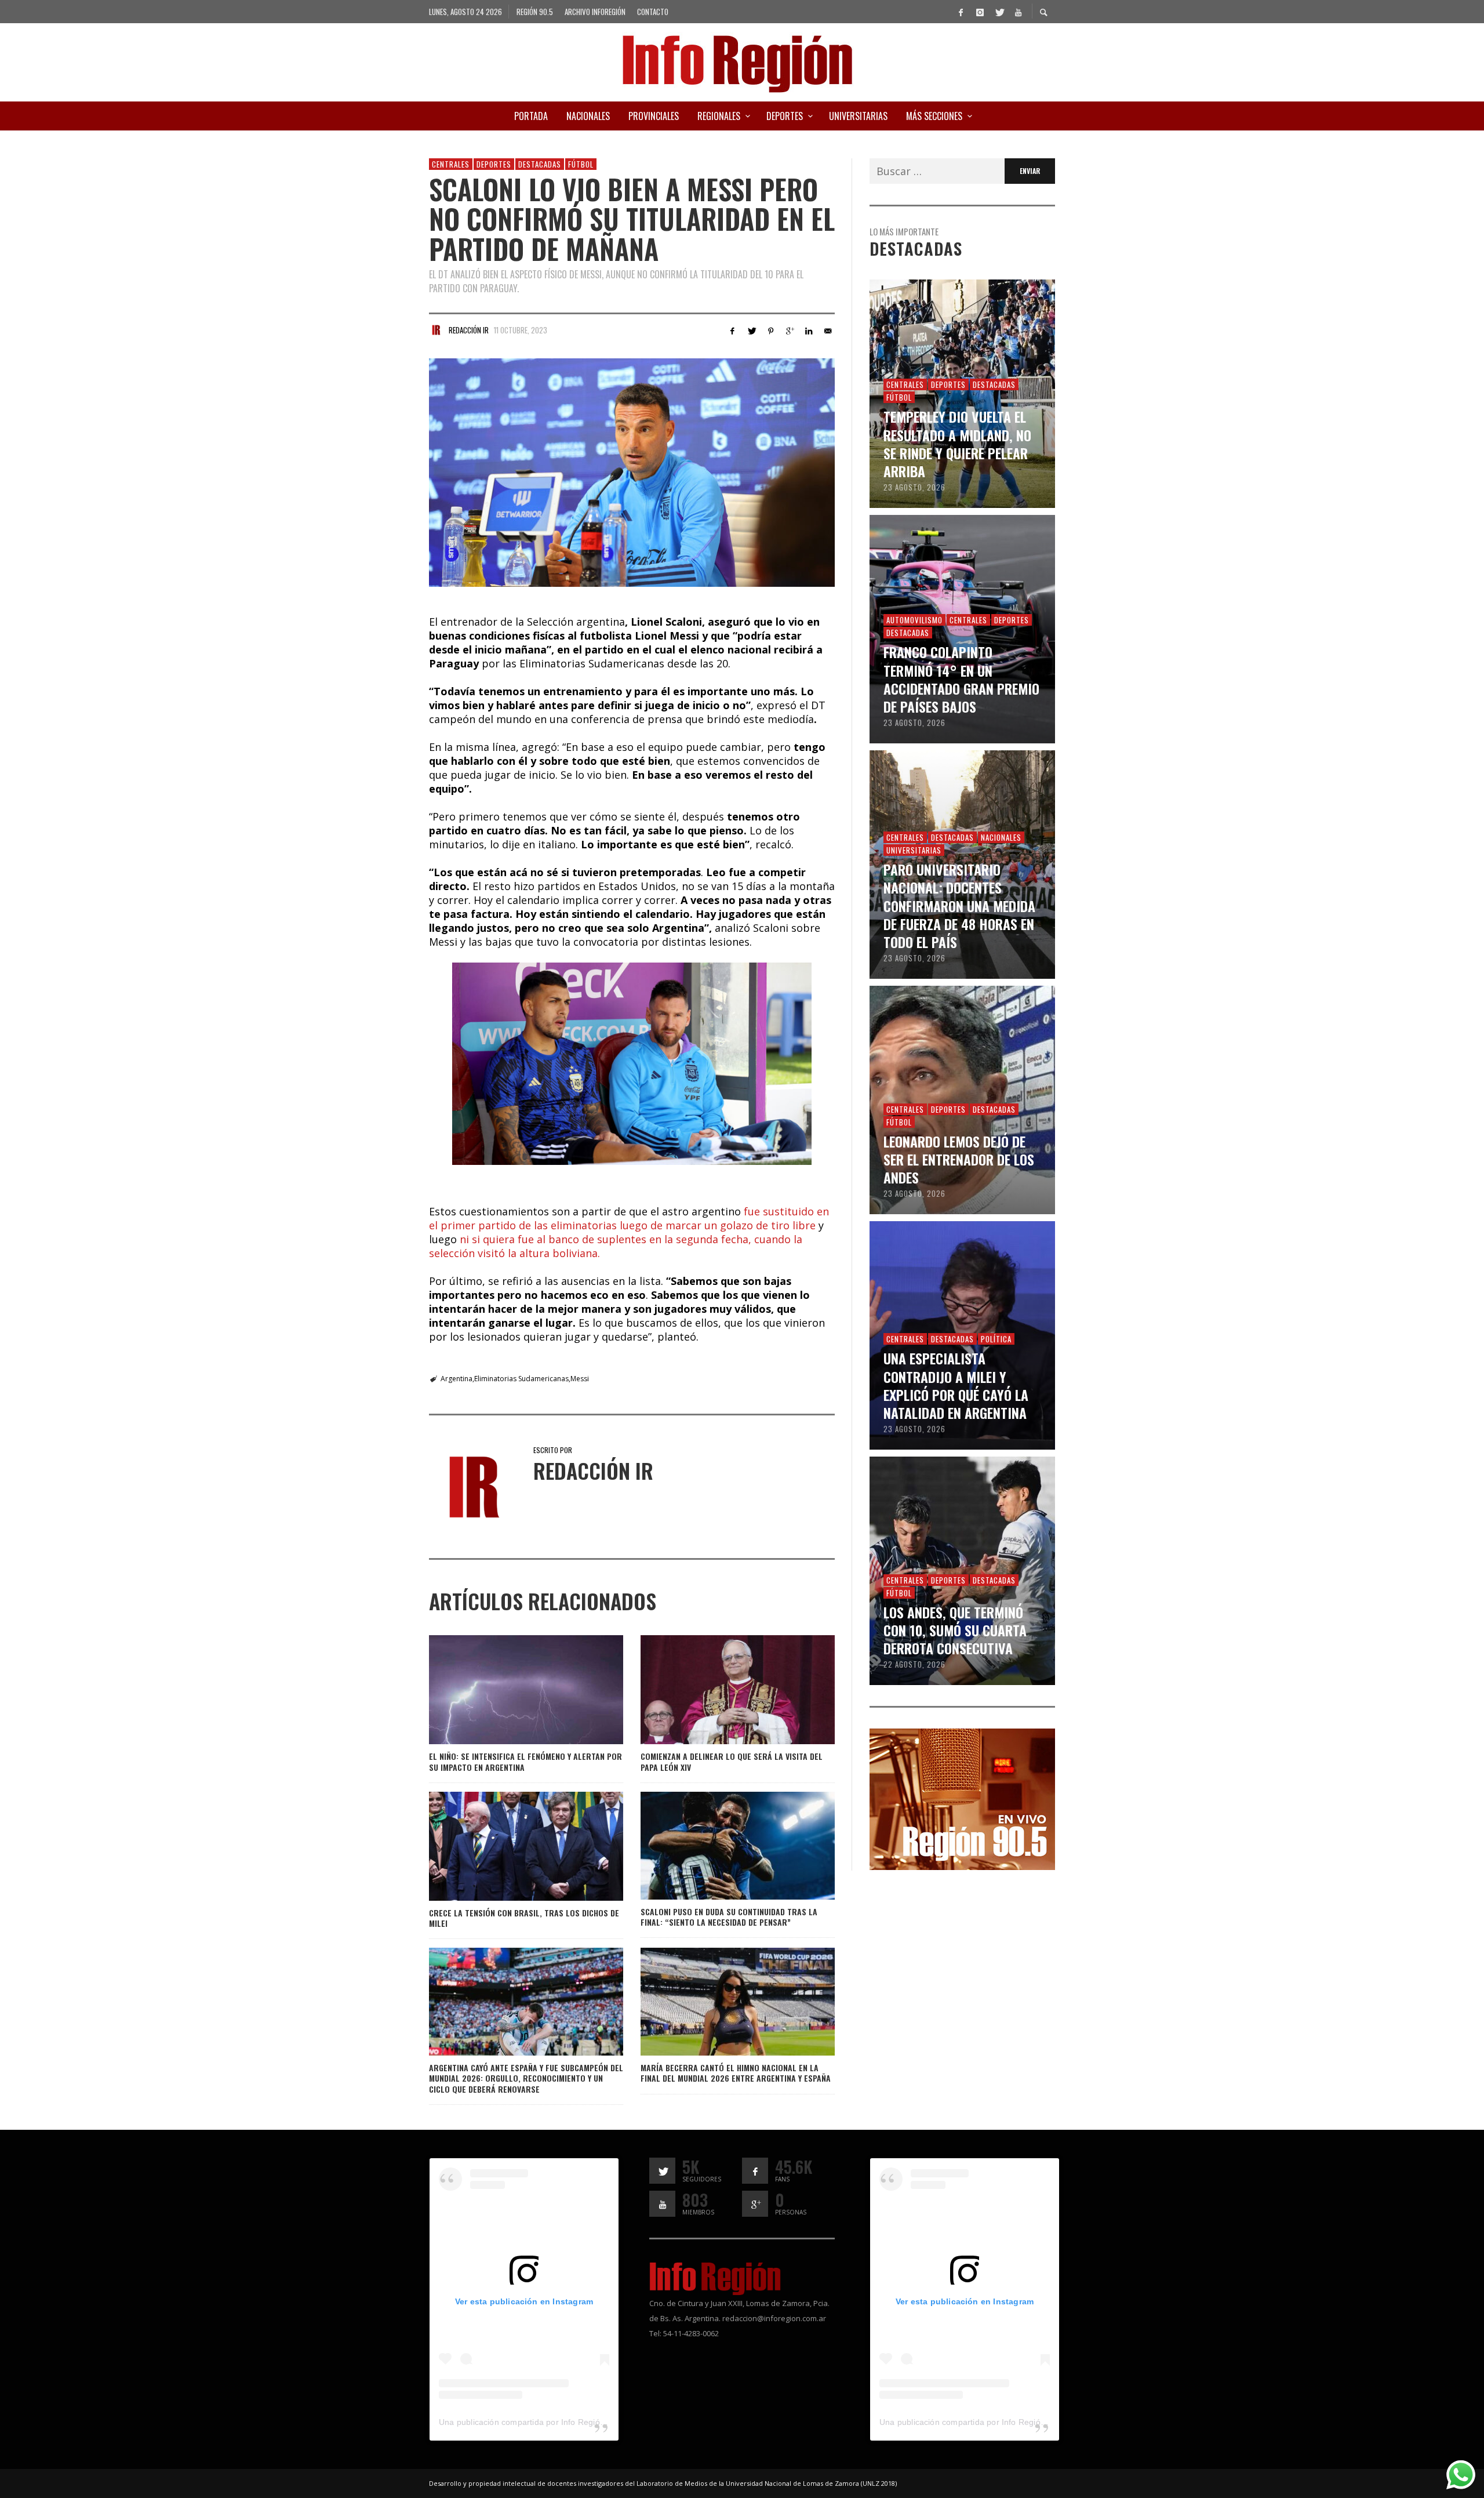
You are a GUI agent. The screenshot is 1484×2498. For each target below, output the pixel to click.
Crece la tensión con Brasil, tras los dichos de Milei (524, 1918)
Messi (580, 1379)
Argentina (457, 1379)
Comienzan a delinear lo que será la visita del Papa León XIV (732, 1761)
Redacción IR (469, 330)
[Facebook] (961, 12)
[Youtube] (1018, 12)
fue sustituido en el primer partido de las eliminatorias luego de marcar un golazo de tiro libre (629, 1218)
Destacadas (540, 164)
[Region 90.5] (962, 1798)
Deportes (494, 164)
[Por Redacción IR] (436, 330)
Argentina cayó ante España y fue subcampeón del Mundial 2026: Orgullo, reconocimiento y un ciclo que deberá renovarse (526, 2078)
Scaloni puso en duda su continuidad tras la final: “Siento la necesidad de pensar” (729, 1917)
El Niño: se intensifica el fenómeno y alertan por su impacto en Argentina (525, 1761)
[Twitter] (999, 12)
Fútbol (581, 164)
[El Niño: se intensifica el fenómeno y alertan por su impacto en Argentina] (507, 1690)
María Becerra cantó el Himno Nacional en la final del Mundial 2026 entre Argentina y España (736, 2073)
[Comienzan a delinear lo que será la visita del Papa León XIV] (719, 1690)
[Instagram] (980, 12)
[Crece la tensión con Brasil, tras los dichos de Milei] (507, 1846)
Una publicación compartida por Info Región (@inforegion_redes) (562, 2422)
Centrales (451, 164)
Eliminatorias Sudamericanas (521, 1379)
